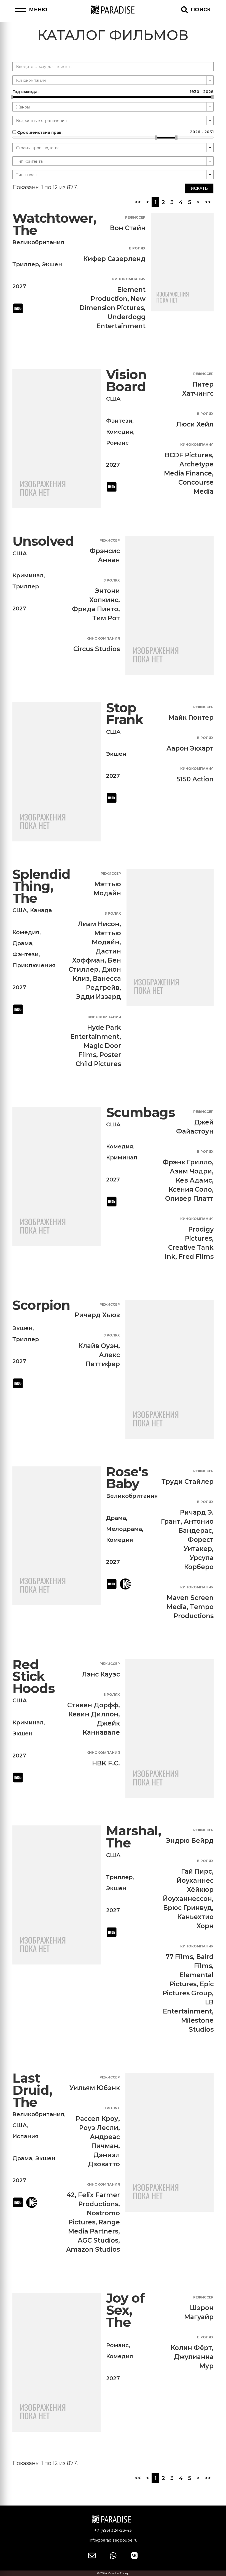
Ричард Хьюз (97, 1315)
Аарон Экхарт (190, 748)
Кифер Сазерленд (114, 259)
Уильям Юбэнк (95, 2088)
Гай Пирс (197, 1871)
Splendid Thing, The (41, 886)
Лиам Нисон (99, 924)
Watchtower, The (54, 224)
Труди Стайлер (188, 1482)
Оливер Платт (189, 1199)
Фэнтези (119, 421)
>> (208, 202)
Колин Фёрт (191, 2348)
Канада (41, 910)
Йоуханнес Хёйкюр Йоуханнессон (188, 1890)
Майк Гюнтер (191, 718)
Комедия (120, 432)
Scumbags (141, 1112)
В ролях (137, 248)
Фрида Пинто (95, 609)
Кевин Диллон (93, 1714)
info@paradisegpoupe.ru (113, 2540)
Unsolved (43, 541)
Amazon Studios (93, 2249)
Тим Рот (106, 618)
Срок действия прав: (115, 132)
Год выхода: (113, 92)
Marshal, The (134, 1837)
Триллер (26, 264)
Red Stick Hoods (34, 1676)
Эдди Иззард (99, 997)
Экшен (52, 264)
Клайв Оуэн (98, 1346)
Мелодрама (124, 1529)
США (113, 399)
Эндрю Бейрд (190, 1841)
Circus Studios (97, 649)
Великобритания (38, 242)
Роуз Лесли (99, 2128)
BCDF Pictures (188, 455)
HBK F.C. (106, 1763)
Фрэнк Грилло (187, 1162)
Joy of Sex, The (125, 2310)
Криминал (28, 575)
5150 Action (195, 779)
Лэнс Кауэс (101, 1674)
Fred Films (196, 1257)
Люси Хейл (195, 424)
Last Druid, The (32, 2090)
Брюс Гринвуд (188, 1908)
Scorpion (41, 1305)
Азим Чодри (191, 1171)
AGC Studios (98, 2240)
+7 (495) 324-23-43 (113, 2530)
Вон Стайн (128, 228)
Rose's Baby (127, 1478)
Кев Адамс (194, 1180)
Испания (25, 2136)
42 (71, 2195)
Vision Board (126, 381)
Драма (22, 943)
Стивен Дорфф (93, 1705)
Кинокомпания (129, 279)
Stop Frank (125, 714)
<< (138, 202)
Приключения (34, 965)
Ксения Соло (190, 1189)
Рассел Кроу (97, 2119)
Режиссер (135, 217)
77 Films (179, 1957)
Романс (117, 443)
